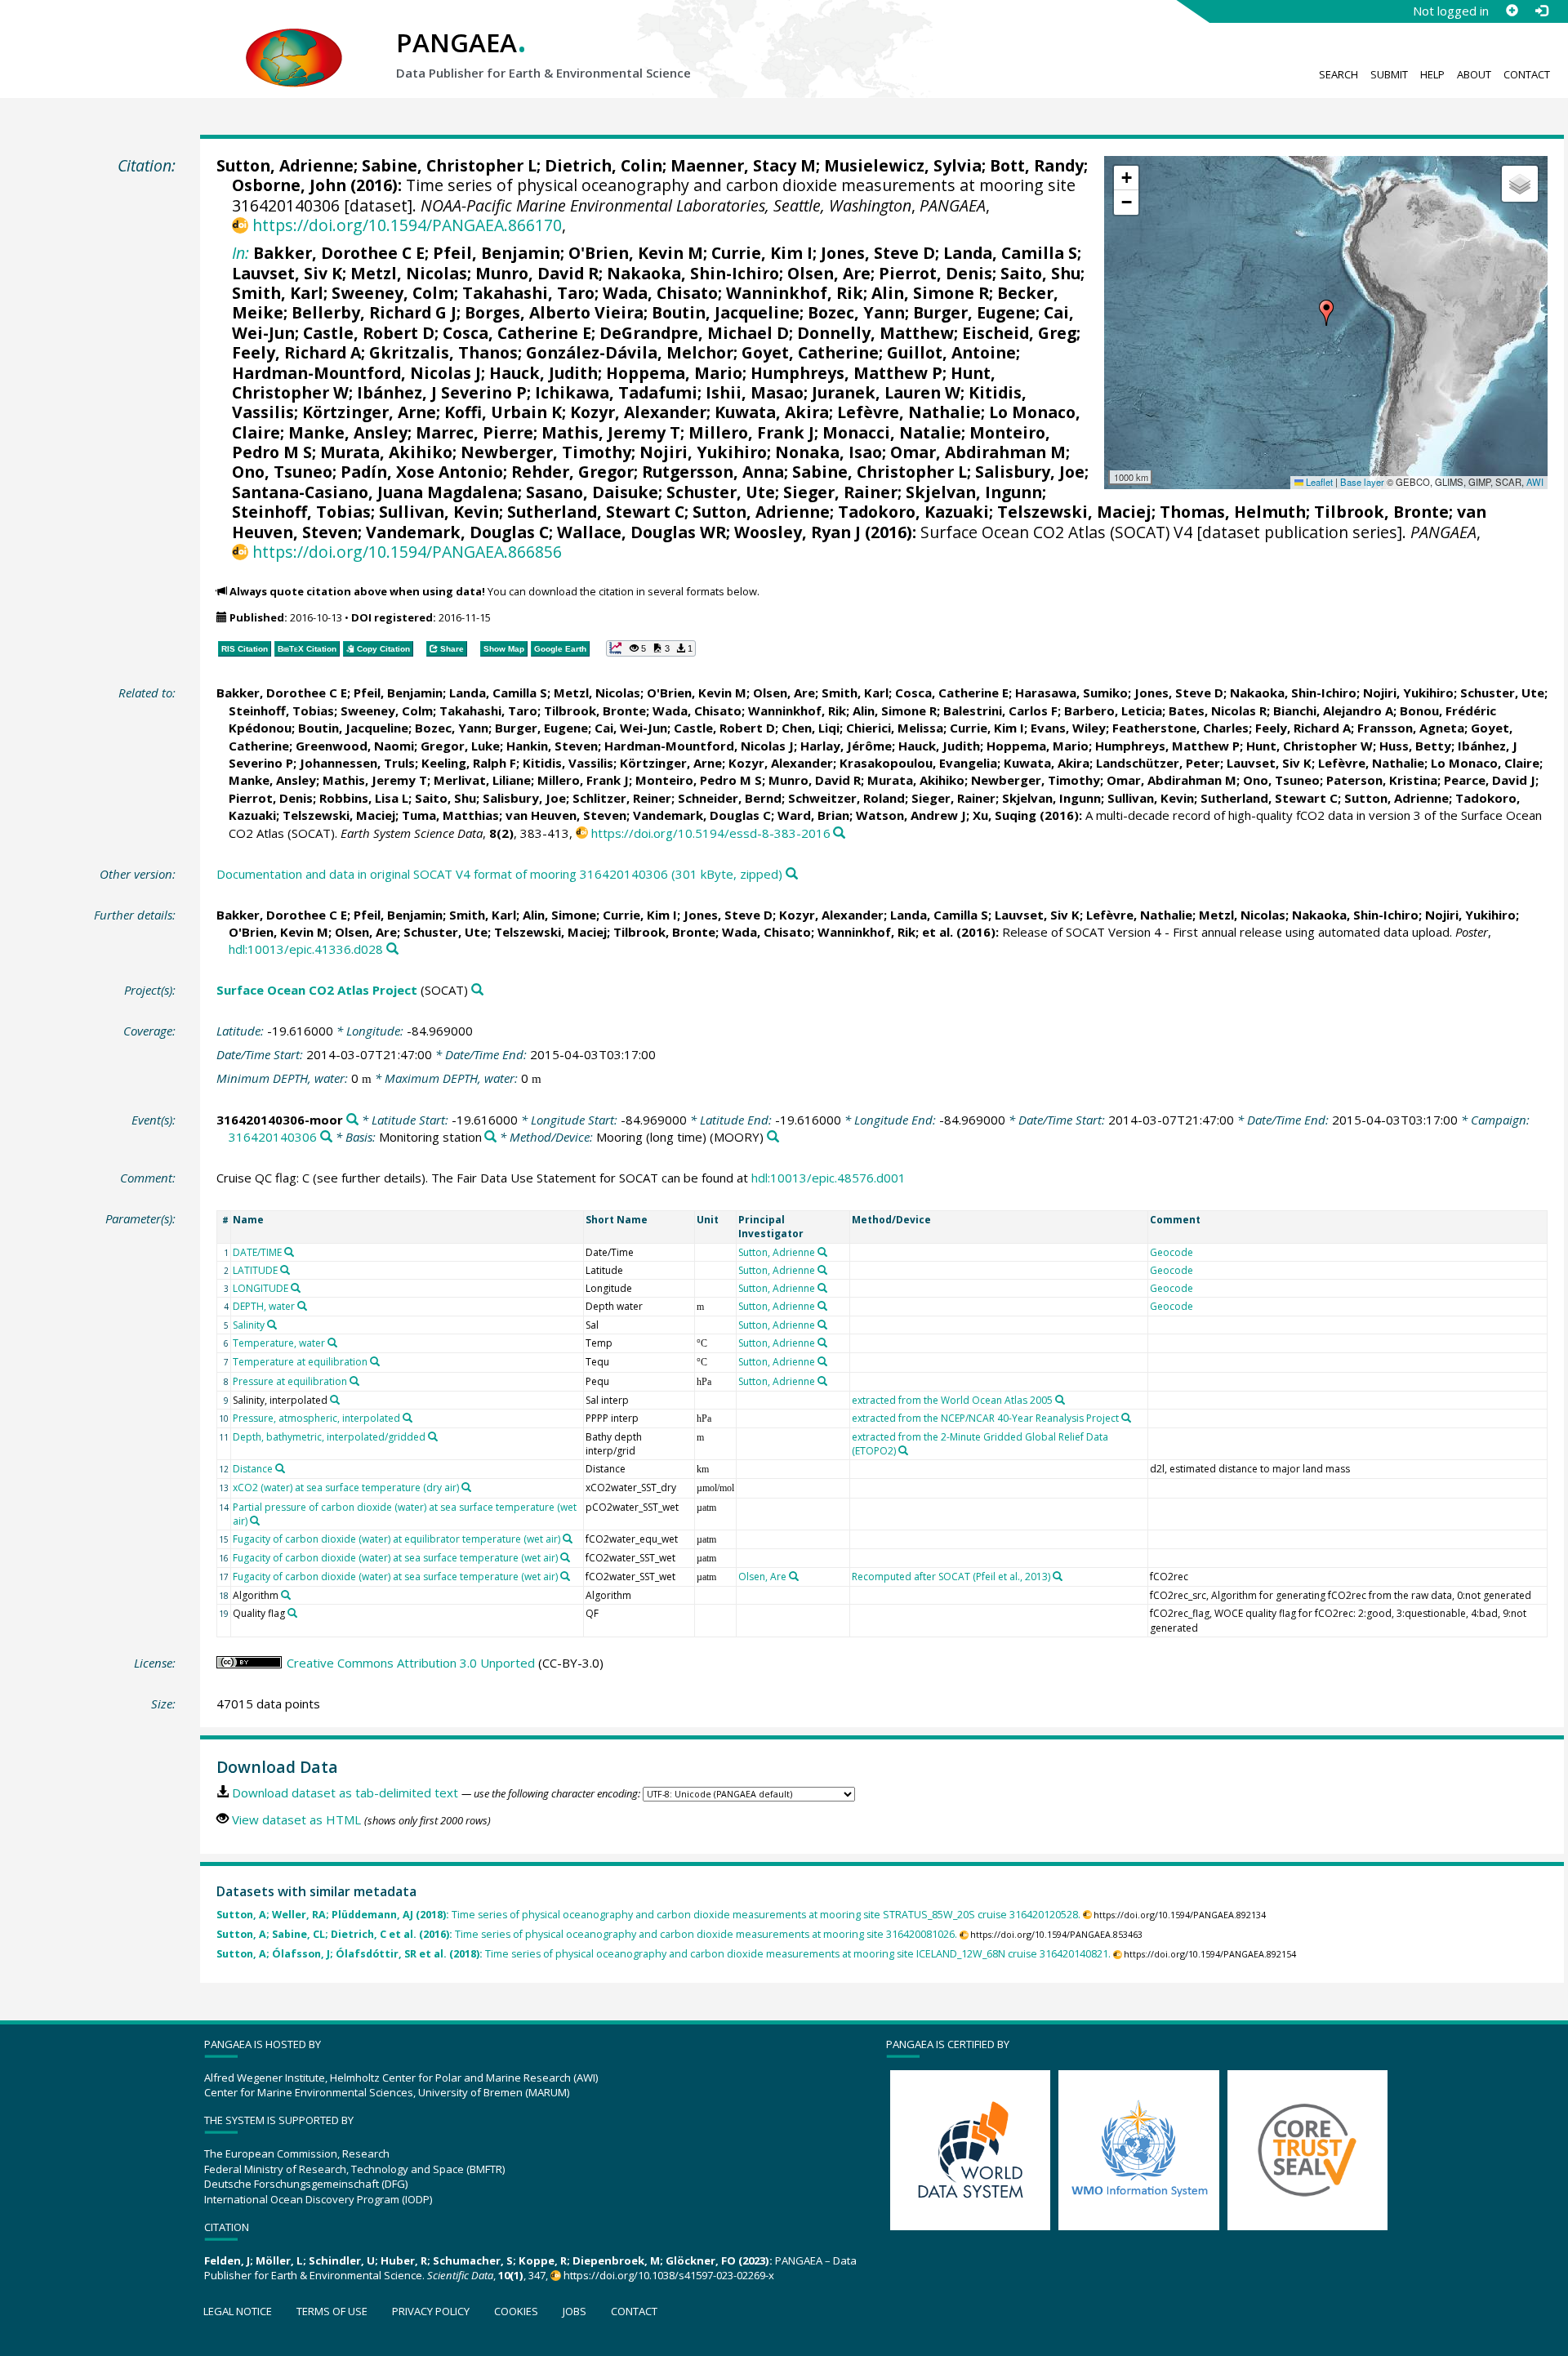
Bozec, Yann (856, 312)
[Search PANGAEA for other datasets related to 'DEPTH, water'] (302, 1306)
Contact (1527, 74)
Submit (1389, 74)
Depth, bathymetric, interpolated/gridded (329, 1437)
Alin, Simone (559, 915)
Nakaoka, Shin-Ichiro (693, 273)
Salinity (249, 1325)
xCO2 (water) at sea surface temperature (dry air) (346, 1488)
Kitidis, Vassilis (568, 763)
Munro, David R (537, 273)
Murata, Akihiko (386, 452)
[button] (1326, 313)
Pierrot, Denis (935, 273)
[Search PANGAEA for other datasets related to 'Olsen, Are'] (794, 1576)
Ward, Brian (813, 815)
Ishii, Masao (755, 392)
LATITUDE (255, 1270)
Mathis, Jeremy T (611, 432)
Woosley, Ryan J (797, 532)
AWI (1535, 482)
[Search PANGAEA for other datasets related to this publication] (839, 833)
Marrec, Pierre (474, 432)
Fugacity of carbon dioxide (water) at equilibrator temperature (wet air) (396, 1539)
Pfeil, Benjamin (497, 253)
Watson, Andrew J (911, 815)
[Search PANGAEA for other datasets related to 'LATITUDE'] (285, 1270)
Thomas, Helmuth (1233, 512)
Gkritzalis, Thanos (443, 352)
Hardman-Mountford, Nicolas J (356, 373)
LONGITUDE (261, 1288)
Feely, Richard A (296, 352)
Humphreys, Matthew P (846, 373)
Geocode (1172, 1252)
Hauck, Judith (543, 373)
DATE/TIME (257, 1252)
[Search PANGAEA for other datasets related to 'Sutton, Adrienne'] (822, 1252)
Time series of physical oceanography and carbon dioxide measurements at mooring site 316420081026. (587, 1934)
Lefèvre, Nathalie (909, 412)
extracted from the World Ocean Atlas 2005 (952, 1400)
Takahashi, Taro (528, 293)
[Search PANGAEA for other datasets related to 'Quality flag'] (292, 1613)
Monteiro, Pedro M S (699, 780)
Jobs (575, 2311)
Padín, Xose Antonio (422, 472)
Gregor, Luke (460, 746)
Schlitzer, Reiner (622, 798)
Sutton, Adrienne (285, 165)
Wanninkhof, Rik (795, 293)
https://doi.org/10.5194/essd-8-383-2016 (711, 833)
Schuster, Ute (721, 492)
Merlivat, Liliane (482, 780)
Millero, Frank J (751, 432)
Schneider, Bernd (730, 798)
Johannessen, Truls (357, 763)
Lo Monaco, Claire (1485, 763)
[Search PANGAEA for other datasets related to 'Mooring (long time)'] (773, 1137)
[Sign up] (1512, 11)
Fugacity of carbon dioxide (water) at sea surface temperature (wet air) (395, 1558)
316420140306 (273, 1137)
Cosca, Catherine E (517, 333)
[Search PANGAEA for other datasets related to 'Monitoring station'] (490, 1137)
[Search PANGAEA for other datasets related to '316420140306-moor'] (352, 1120)
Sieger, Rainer (840, 492)
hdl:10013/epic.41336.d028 (306, 949)
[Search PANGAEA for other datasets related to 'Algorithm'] (286, 1595)
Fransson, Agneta (1411, 728)
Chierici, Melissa (895, 728)
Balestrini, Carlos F (1000, 710)
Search (1339, 74)
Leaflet (1318, 482)
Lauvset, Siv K (287, 273)
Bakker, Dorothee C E (339, 253)
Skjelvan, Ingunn (974, 492)
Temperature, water (279, 1343)
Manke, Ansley (348, 432)
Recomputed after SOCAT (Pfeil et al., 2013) (951, 1577)
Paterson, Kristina (1382, 780)
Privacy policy (431, 2311)
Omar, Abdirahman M (978, 452)
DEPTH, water (264, 1306)
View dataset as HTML (296, 1819)
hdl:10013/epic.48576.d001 (829, 1178)
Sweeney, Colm (393, 293)
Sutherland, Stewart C (596, 512)
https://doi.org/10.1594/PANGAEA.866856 (407, 552)
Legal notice (238, 2311)
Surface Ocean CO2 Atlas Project (317, 990)
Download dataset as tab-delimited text (345, 1793)
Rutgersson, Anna (713, 472)
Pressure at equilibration (290, 1381)
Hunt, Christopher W (1310, 746)
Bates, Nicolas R (1218, 710)
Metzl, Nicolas (409, 273)
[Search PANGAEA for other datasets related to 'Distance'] (280, 1468)
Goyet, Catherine (810, 352)
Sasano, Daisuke (592, 492)
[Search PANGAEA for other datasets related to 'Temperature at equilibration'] (375, 1361)
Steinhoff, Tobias (301, 512)
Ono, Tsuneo (282, 472)
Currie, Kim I (762, 253)
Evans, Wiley (1068, 728)
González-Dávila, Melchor (630, 352)
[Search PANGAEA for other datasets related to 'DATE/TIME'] (289, 1252)
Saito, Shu (1040, 273)
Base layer (1362, 482)
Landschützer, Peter (1158, 763)
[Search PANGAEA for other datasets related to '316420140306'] (326, 1137)
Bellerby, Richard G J (374, 312)
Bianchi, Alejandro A (1333, 710)
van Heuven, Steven (566, 815)
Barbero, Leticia (1113, 710)
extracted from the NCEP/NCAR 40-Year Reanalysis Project (985, 1418)
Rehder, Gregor (572, 472)
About (1474, 74)
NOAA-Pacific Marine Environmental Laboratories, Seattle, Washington (666, 205)
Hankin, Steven (552, 746)
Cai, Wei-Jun (631, 728)
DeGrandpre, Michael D (694, 333)
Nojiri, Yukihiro (703, 452)
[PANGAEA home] (294, 42)
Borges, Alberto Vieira (554, 312)
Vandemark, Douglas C (457, 532)
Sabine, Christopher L (449, 165)
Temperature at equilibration (300, 1362)
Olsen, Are (829, 273)
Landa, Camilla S (1010, 253)
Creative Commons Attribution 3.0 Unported (411, 1663)
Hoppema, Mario (674, 373)
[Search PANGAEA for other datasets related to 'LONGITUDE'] (296, 1288)
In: (241, 253)
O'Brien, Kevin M (636, 253)
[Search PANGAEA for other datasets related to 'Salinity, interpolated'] (335, 1400)
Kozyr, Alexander (638, 412)
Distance (253, 1469)
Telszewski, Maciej (1074, 512)
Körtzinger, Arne (369, 412)
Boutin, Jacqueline (726, 312)
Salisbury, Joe (1030, 472)
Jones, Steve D (878, 253)
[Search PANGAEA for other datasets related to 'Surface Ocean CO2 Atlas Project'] (477, 990)
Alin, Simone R (930, 293)
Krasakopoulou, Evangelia (918, 763)
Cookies (516, 2311)
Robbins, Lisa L (364, 798)
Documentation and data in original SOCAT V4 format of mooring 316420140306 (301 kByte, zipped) (499, 874)
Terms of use (332, 2311)
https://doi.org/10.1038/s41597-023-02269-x (669, 2275)
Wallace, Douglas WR (641, 532)
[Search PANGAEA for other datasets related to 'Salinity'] (272, 1325)
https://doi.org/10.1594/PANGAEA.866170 (407, 225)
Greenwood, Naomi (355, 746)
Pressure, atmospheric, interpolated (316, 1418)
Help (1432, 74)
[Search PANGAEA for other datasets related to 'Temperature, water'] (332, 1343)
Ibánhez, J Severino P (442, 392)
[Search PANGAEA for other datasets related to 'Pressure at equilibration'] (354, 1381)
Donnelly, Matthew (875, 333)
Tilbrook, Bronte (1381, 512)
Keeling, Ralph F (469, 763)
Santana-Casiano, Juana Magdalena (375, 492)
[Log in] (1541, 11)
